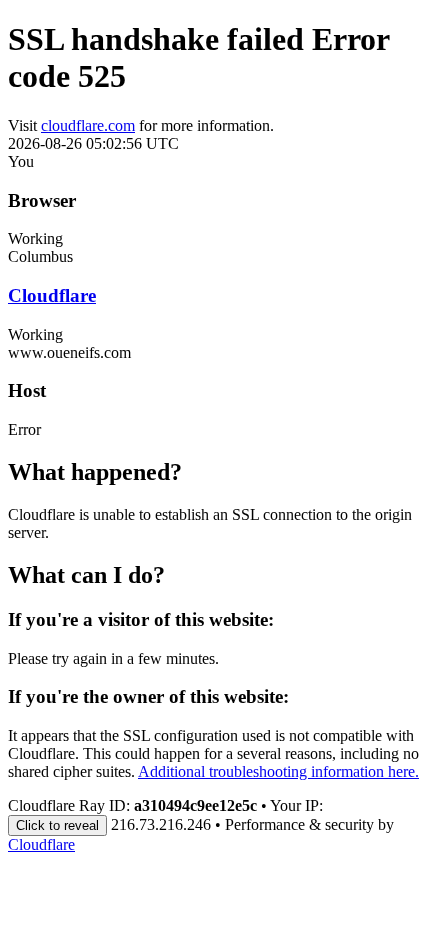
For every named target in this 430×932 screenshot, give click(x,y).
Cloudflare (52, 295)
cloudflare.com (88, 125)
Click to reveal (57, 825)
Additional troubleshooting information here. (278, 771)
